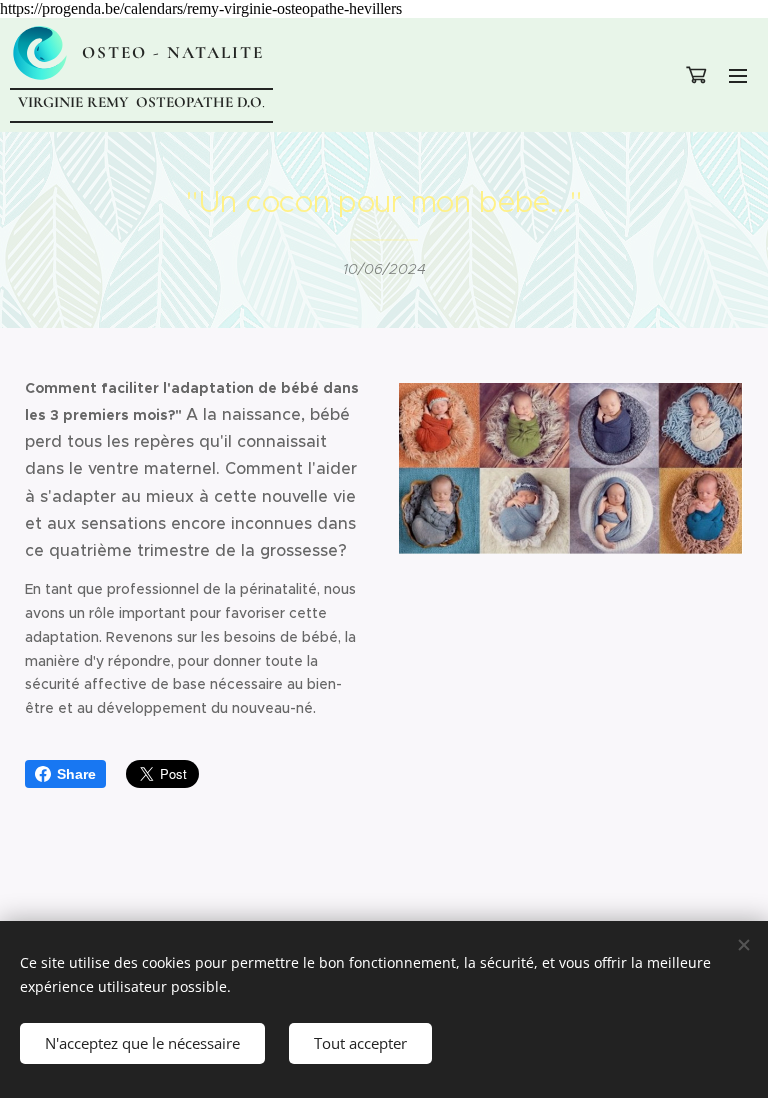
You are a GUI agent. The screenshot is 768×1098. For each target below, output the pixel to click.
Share (76, 774)
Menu (738, 75)
